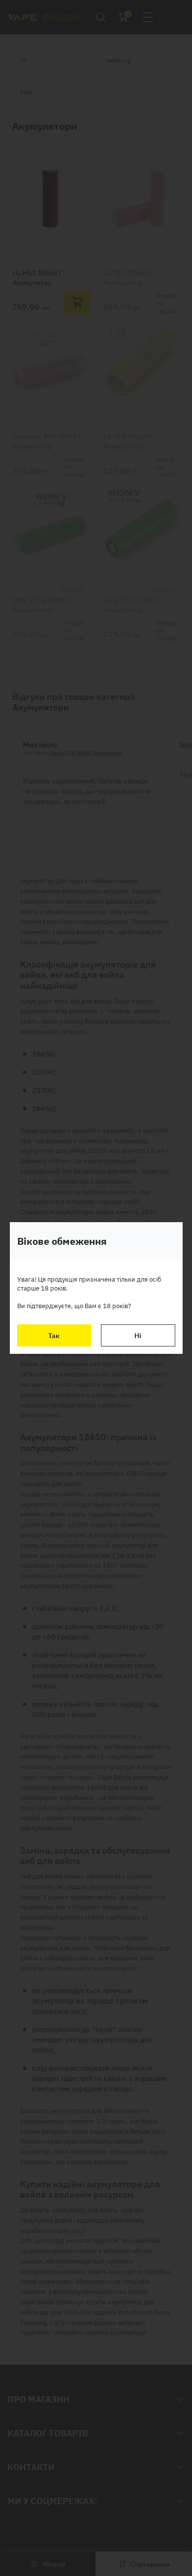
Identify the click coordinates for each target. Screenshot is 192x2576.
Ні (138, 1335)
